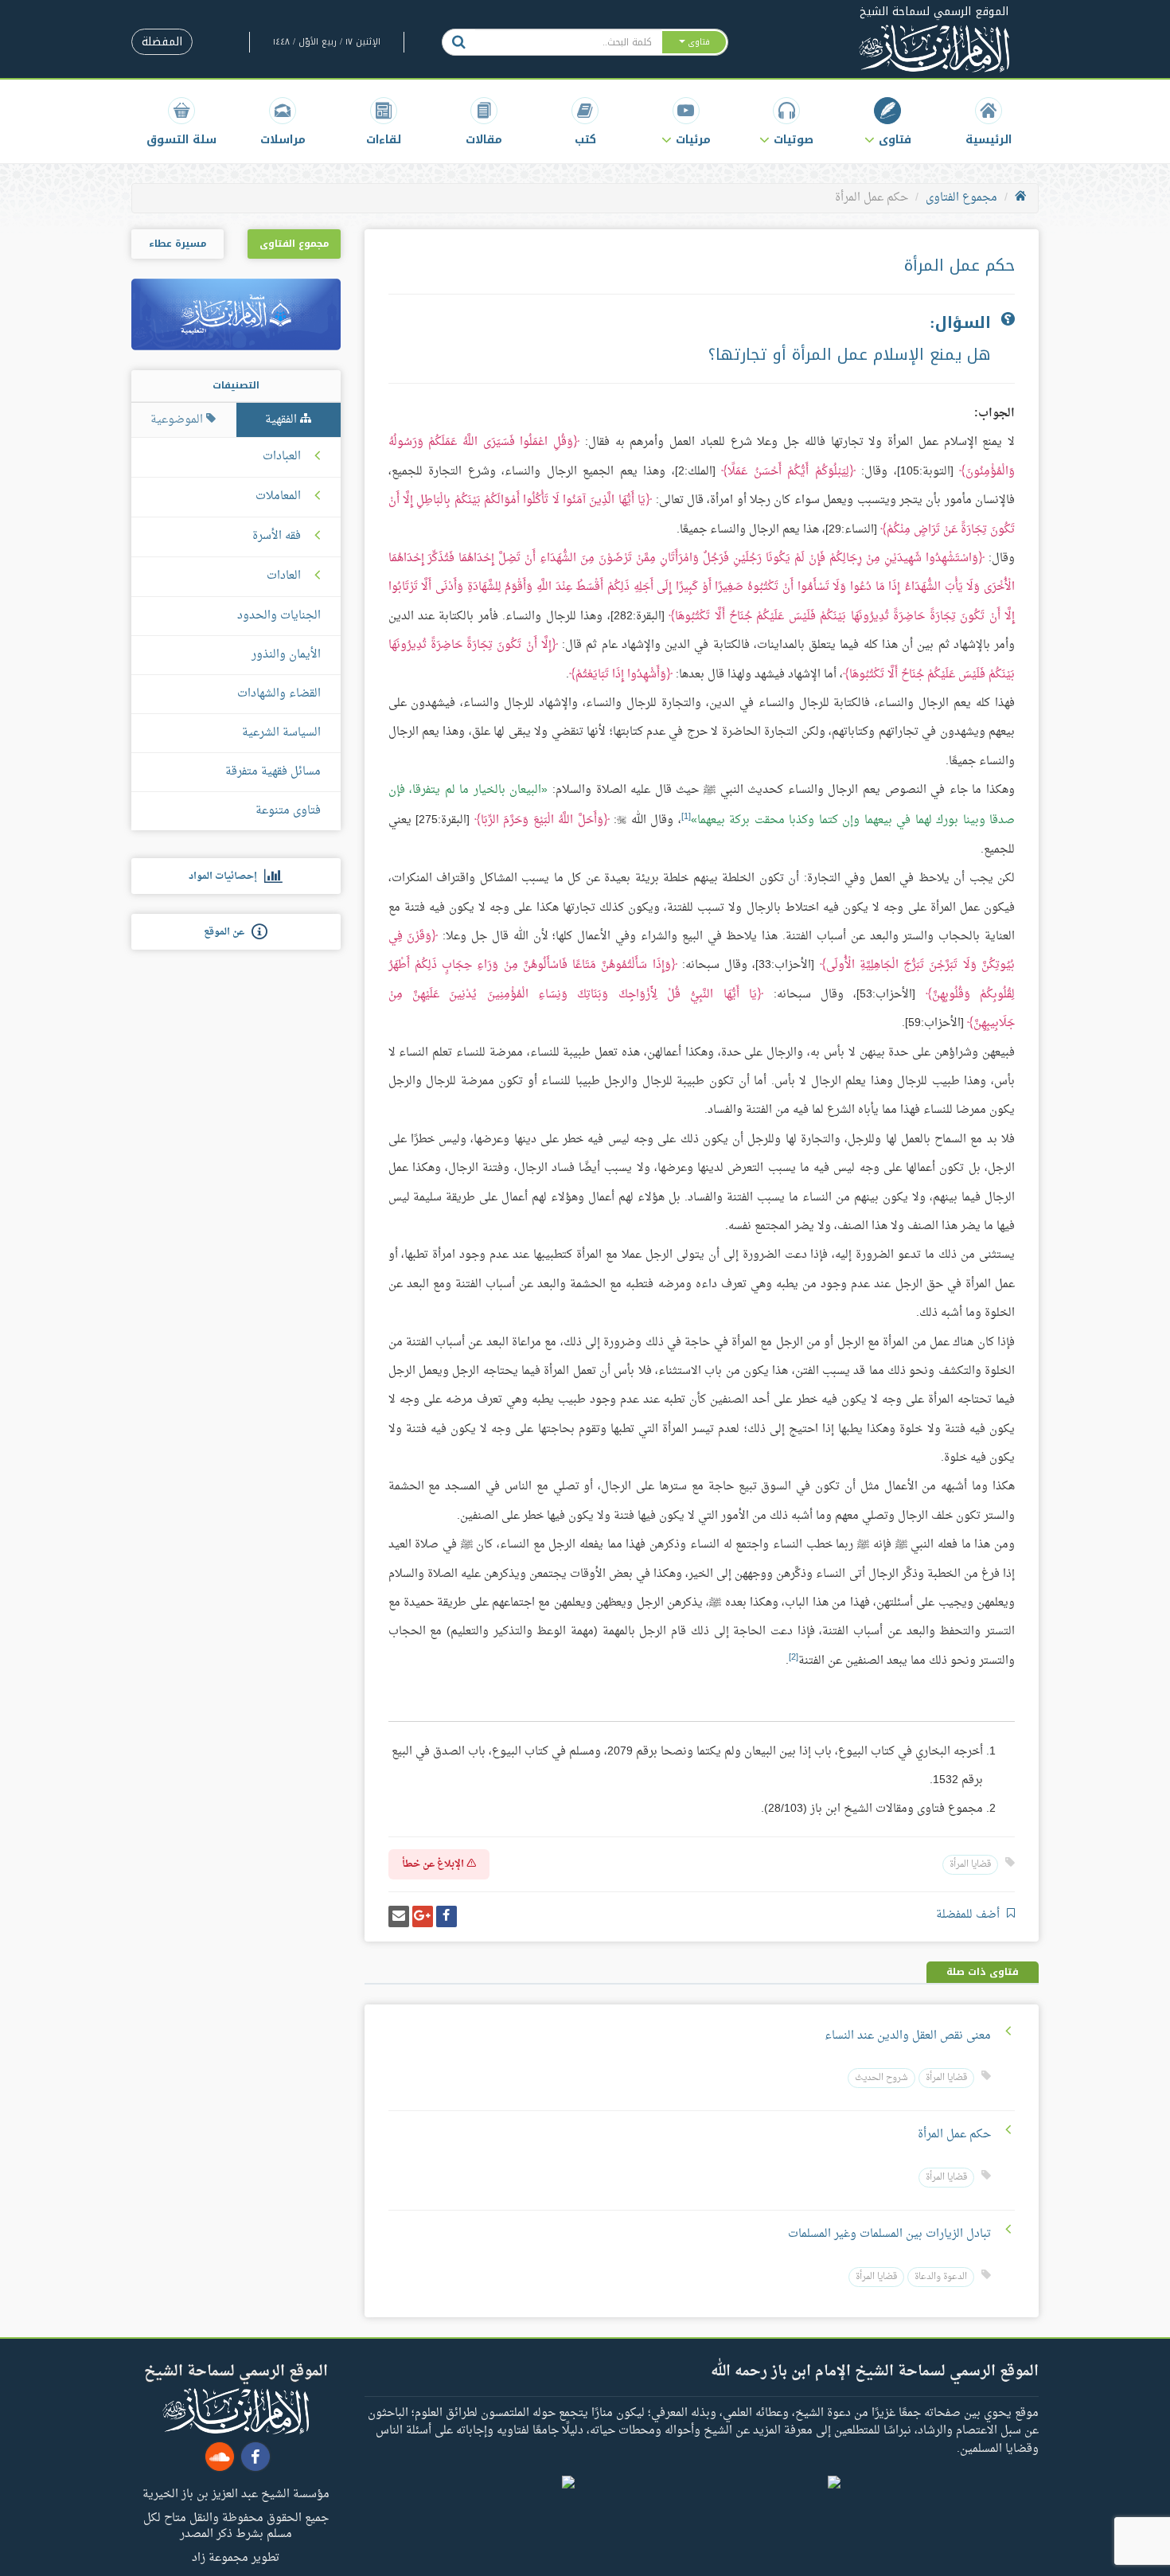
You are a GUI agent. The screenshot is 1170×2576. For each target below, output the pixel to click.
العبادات (282, 457)
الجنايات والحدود (279, 616)
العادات (284, 576)
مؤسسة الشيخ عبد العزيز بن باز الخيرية (236, 2493)
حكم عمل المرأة (954, 2135)
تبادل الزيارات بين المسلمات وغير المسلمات (889, 2234)
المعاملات (278, 497)
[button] (888, 121)
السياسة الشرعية (281, 733)
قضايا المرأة (970, 1865)
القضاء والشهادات (279, 694)
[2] (794, 1657)
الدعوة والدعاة (941, 2277)
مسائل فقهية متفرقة (273, 772)
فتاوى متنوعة (288, 811)
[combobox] (568, 42)
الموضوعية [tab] (178, 420)
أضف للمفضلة (969, 1915)
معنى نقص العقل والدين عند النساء (908, 2036)
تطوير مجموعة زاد (236, 2557)
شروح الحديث (881, 2078)
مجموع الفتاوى (961, 198)
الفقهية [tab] (283, 420)
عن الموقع (228, 932)
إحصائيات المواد (226, 876)
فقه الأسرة (277, 537)
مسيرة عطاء (177, 244)
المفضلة (162, 42)
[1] (686, 817)
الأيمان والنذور (286, 655)
